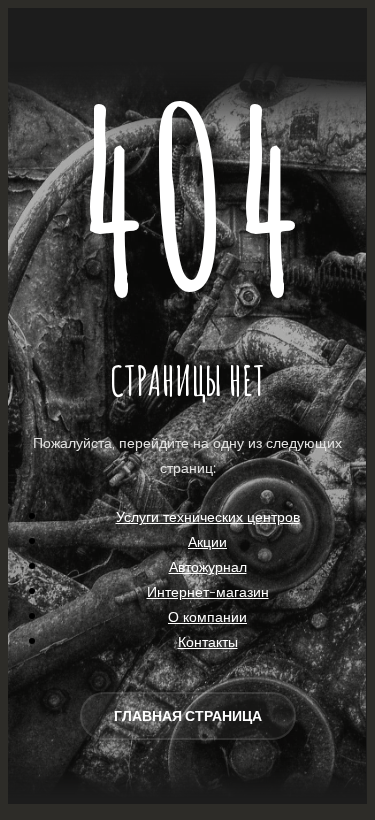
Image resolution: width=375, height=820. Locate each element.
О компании (207, 616)
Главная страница (188, 716)
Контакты (208, 641)
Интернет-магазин (208, 591)
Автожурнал (208, 566)
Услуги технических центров (208, 516)
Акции (207, 541)
